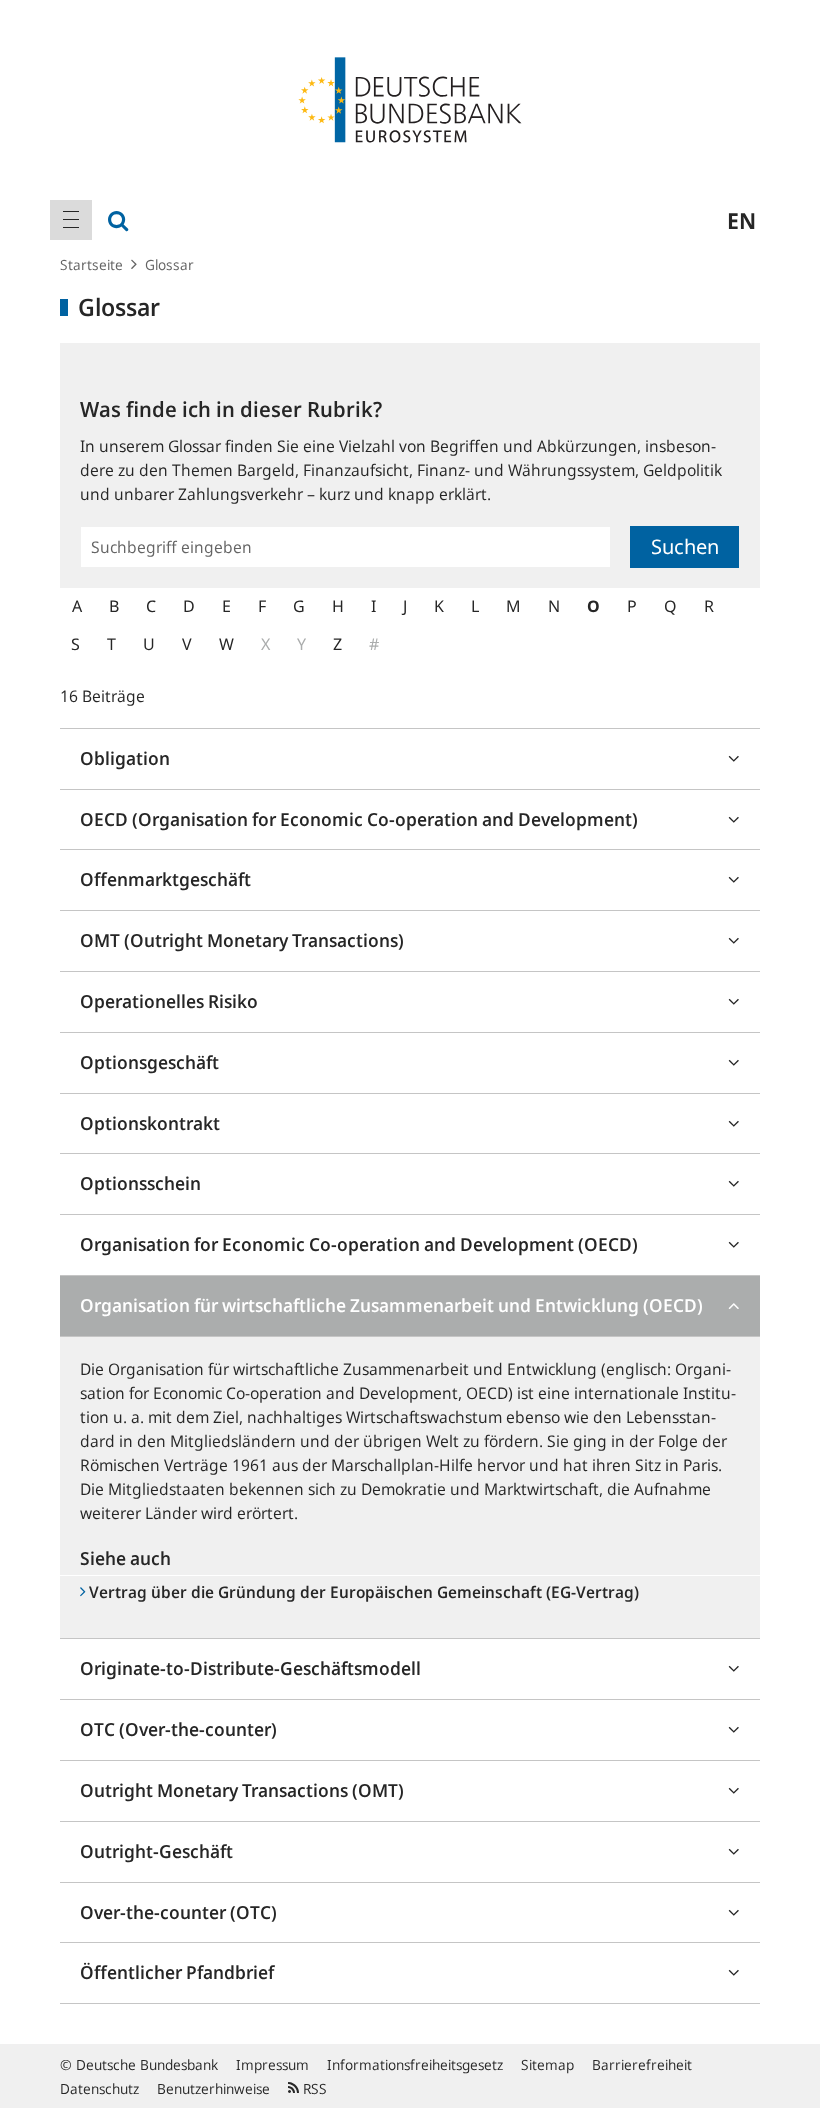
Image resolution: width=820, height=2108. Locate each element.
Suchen (685, 546)
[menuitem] (71, 220)
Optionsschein (140, 1183)
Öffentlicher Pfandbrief (177, 1972)
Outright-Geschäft (156, 1851)
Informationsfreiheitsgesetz (415, 2064)
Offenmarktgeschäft (165, 879)
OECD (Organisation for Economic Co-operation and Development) (359, 819)
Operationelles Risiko (169, 1001)
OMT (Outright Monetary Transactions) (242, 940)
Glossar (169, 264)
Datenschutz (99, 2088)
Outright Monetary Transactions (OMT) (242, 1790)
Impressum (272, 2064)
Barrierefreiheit (642, 2064)
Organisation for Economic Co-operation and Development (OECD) (359, 1244)
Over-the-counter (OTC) (178, 1912)
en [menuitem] (741, 220)
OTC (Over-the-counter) (178, 1729)
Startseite (91, 264)
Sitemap (547, 2064)
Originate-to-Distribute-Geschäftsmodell (250, 1668)
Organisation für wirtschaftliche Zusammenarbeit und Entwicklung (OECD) (391, 1305)
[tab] (410, 759)
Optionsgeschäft (149, 1062)
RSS (313, 2088)
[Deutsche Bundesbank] (410, 98)
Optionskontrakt (150, 1123)
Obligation (125, 758)
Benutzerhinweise (213, 2088)
